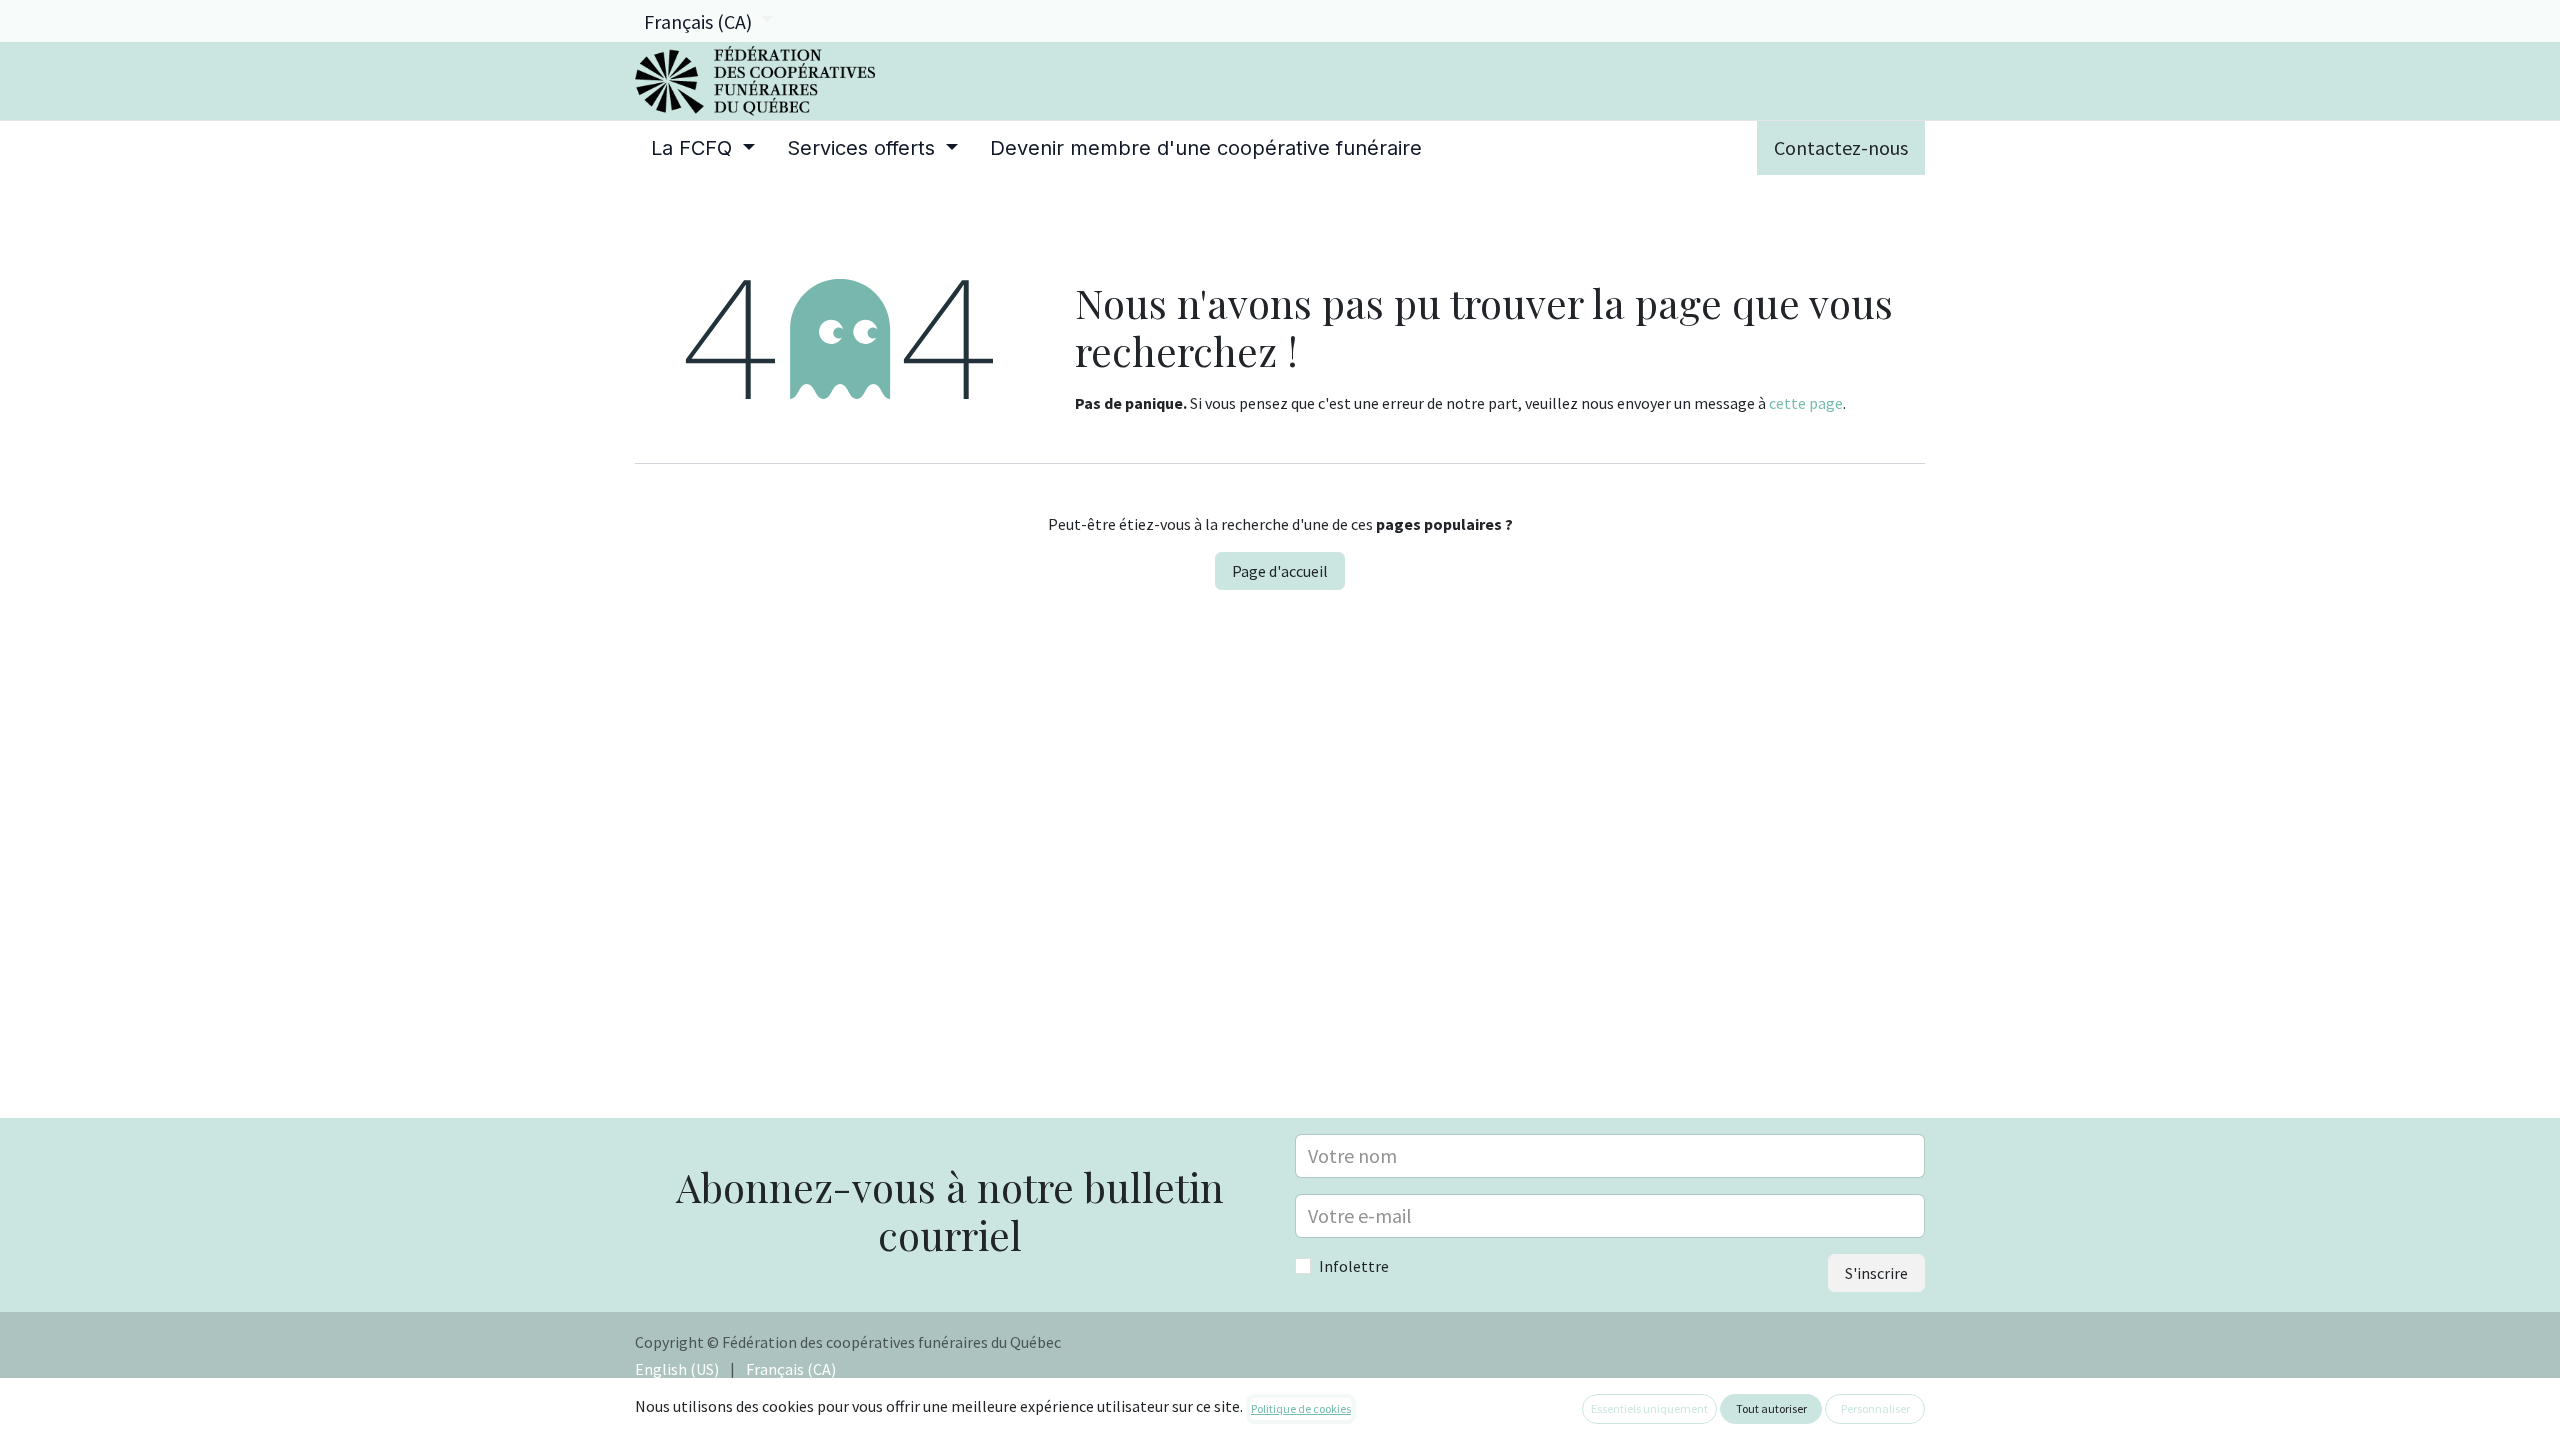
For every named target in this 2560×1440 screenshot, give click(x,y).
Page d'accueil (1280, 571)
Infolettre (1354, 1266)
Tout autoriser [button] (1771, 1408)
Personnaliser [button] (1875, 1408)
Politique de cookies (1301, 1408)
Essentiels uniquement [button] (1649, 1408)
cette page (1806, 403)
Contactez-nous (1841, 147)
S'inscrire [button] (1876, 1273)
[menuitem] (703, 148)
